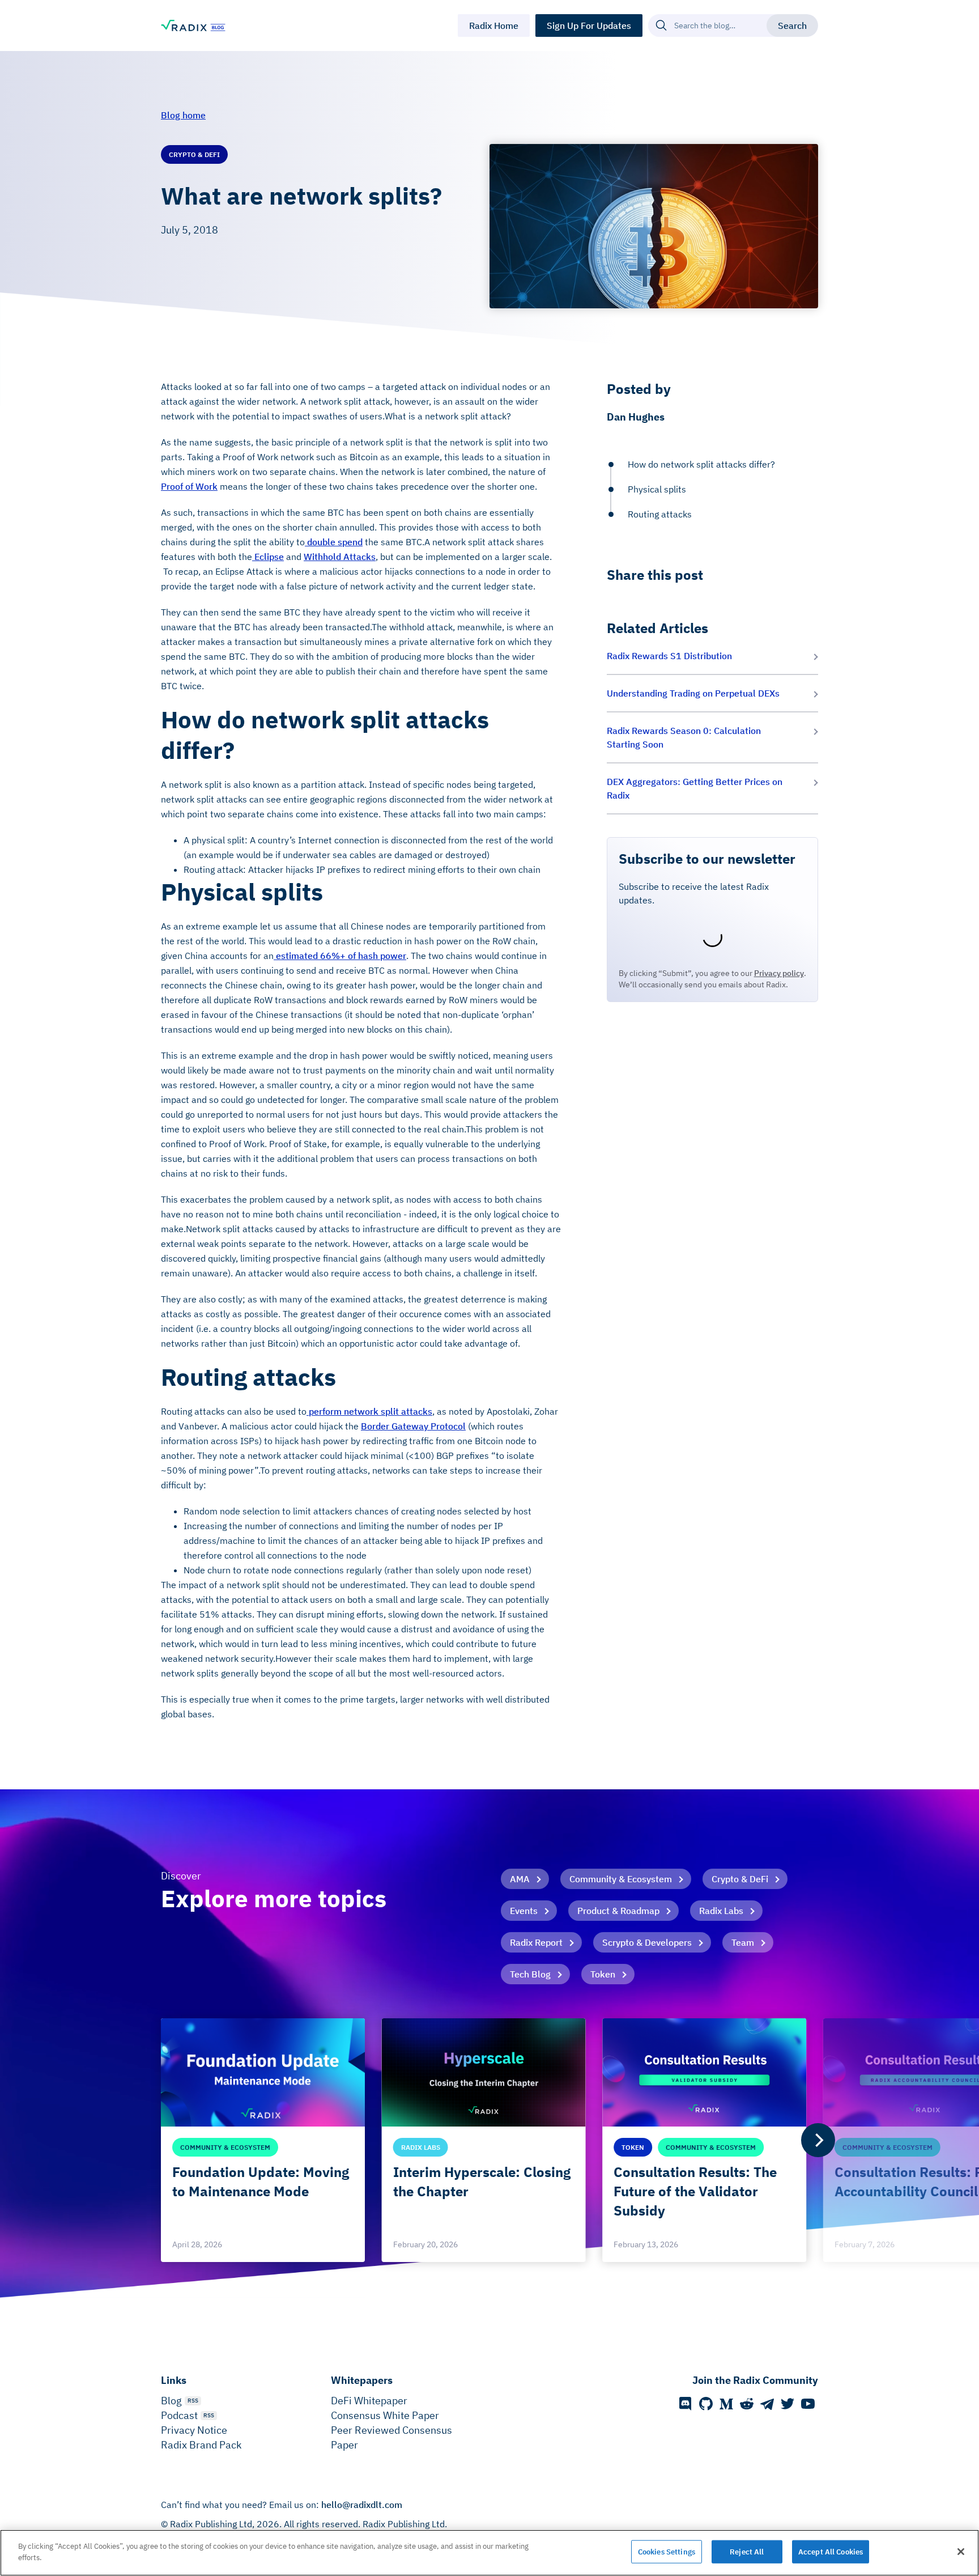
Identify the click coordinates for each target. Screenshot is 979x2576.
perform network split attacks (369, 1411)
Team (743, 1942)
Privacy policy (779, 973)
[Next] (818, 2140)
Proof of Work (189, 486)
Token (603, 1974)
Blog (171, 2401)
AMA (520, 1879)
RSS (193, 2401)
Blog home (183, 115)
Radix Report (536, 1942)
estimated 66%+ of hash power (340, 956)
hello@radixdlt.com (362, 2505)
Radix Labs (721, 1911)
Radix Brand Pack (201, 2445)
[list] (489, 2140)
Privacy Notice (194, 2430)
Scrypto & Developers (647, 1942)
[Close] (961, 2552)
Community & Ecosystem (621, 1879)
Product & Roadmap (618, 1911)
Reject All (747, 2552)
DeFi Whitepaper (369, 2401)
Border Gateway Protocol (413, 1426)
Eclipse (268, 557)
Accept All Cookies (831, 2552)
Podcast (179, 2415)
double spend (334, 542)
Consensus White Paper (385, 2415)
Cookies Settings (667, 2552)
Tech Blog (530, 1974)
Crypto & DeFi (740, 1879)
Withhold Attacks (340, 557)
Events (524, 1911)
